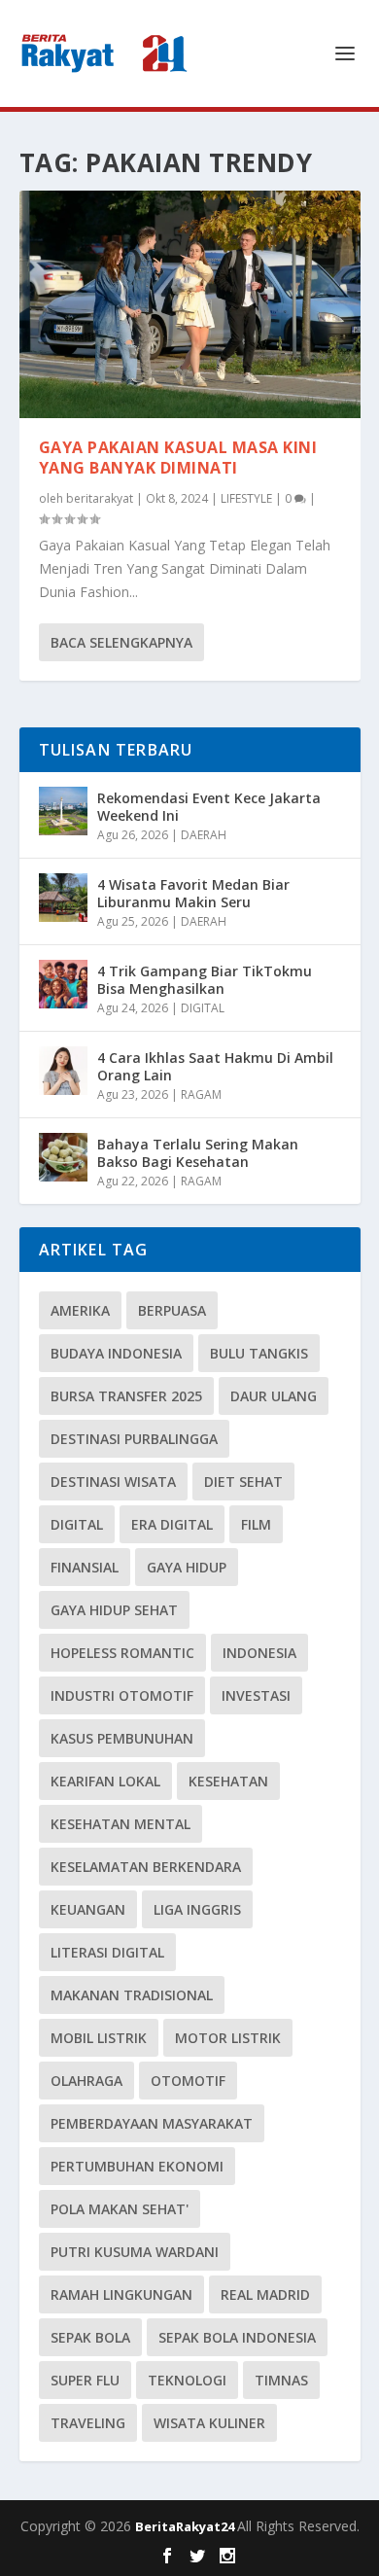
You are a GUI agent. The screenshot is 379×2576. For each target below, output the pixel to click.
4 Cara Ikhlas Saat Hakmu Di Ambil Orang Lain (215, 1066)
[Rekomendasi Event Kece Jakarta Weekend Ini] (63, 811)
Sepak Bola (90, 2337)
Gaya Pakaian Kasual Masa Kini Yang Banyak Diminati (178, 458)
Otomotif (188, 2081)
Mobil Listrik (99, 2038)
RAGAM (201, 1094)
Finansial (85, 1567)
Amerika (80, 1310)
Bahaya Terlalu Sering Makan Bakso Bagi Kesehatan (198, 1153)
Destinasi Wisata (113, 1482)
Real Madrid (265, 2294)
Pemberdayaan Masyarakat (152, 2123)
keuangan (88, 1909)
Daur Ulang (274, 1396)
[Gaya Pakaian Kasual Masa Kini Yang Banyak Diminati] (190, 304)
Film (256, 1524)
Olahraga (86, 2081)
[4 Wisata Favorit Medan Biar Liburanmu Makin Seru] (63, 898)
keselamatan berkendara (146, 1867)
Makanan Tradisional (132, 1995)
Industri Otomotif (122, 1695)
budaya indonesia (116, 1353)
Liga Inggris (197, 1909)
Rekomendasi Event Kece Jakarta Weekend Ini (209, 807)
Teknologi (187, 2380)
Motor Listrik (228, 2038)
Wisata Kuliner (209, 2423)
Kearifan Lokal (105, 1781)
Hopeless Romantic (122, 1653)
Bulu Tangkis (259, 1353)
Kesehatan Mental (121, 1824)
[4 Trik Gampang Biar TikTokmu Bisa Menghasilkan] (63, 984)
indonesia (259, 1653)
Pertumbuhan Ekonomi (137, 2166)
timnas (281, 2380)
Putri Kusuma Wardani (135, 2252)
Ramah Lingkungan (121, 2294)
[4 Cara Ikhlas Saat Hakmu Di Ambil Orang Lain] (63, 1071)
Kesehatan (228, 1781)
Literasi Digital (107, 1952)
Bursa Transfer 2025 (126, 1396)
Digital (77, 1524)
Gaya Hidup (187, 1567)
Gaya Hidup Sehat (114, 1610)
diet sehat (243, 1482)
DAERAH (204, 835)
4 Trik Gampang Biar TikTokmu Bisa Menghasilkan (205, 980)
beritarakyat (100, 498)
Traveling (88, 2423)
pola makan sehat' (120, 2209)
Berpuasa (172, 1310)
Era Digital (172, 1524)
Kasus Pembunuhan (122, 1738)
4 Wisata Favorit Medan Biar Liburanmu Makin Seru (193, 893)
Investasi (256, 1695)
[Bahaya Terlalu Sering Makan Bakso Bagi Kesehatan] (63, 1157)
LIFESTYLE (246, 498)
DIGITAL (203, 1008)
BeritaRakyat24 (186, 2526)
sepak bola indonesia (237, 2337)
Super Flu (85, 2380)
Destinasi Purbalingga (134, 1439)
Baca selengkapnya (121, 642)
